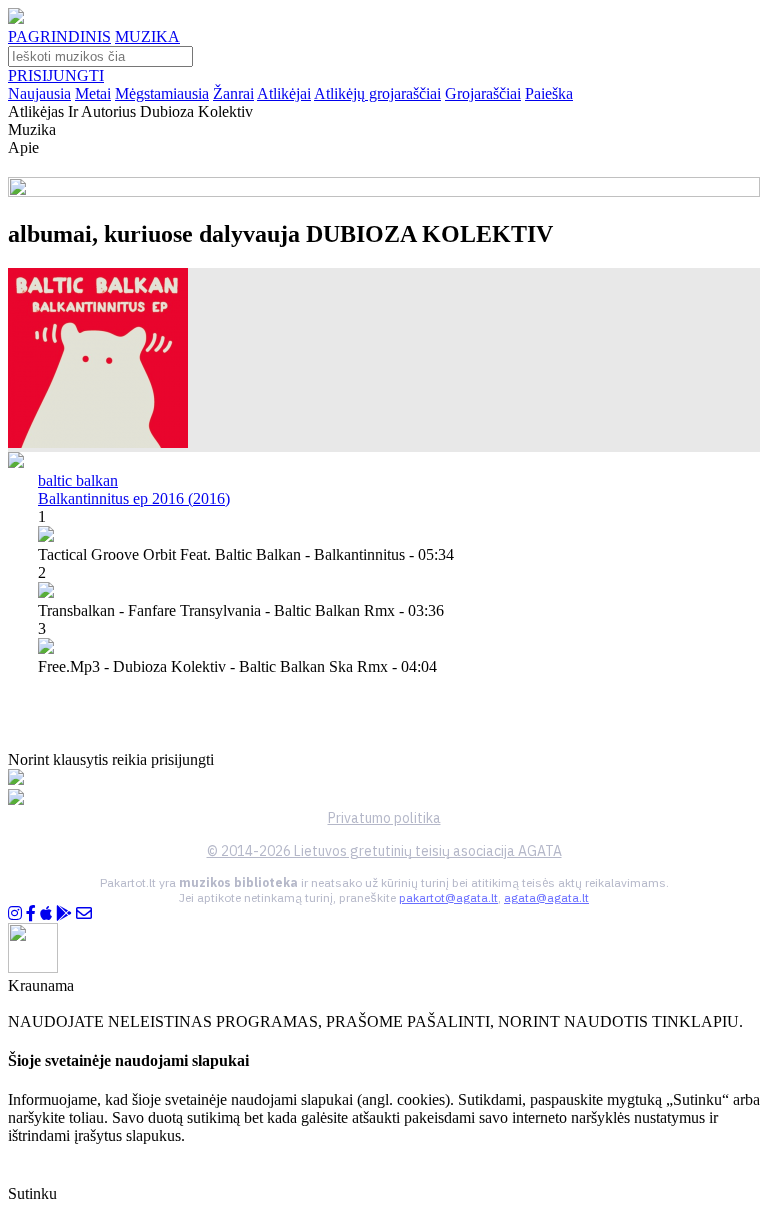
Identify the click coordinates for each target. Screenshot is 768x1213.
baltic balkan (78, 480)
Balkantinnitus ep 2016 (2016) (134, 498)
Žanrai (233, 93)
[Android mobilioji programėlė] (64, 913)
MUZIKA (147, 36)
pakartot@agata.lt (448, 897)
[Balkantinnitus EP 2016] (98, 442)
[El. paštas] (84, 913)
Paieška (549, 93)
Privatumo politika (384, 818)
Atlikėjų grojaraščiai (377, 93)
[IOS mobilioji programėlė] (46, 913)
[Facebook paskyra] (31, 913)
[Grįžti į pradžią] (16, 18)
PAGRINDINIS (59, 36)
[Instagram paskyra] (15, 913)
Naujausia (39, 93)
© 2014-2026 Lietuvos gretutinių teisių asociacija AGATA (384, 851)
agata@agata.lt (546, 897)
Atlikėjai (284, 93)
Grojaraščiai (483, 93)
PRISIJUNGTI (56, 75)
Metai (93, 93)
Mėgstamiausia (162, 93)
